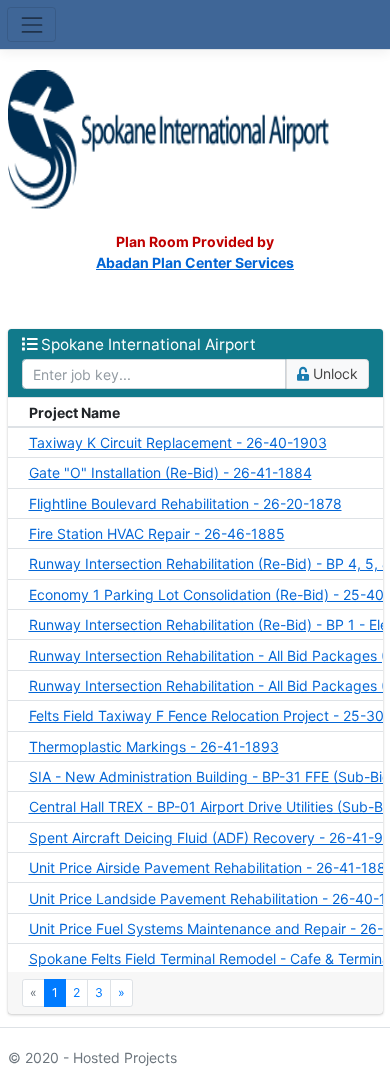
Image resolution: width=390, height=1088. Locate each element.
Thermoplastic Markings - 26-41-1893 (154, 746)
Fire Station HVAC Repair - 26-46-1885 (157, 533)
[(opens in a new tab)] (195, 138)
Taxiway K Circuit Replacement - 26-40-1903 (178, 442)
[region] (195, 684)
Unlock (333, 373)
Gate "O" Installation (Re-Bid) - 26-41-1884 (170, 472)
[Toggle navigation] (31, 24)
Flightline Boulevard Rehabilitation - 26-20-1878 (185, 503)
